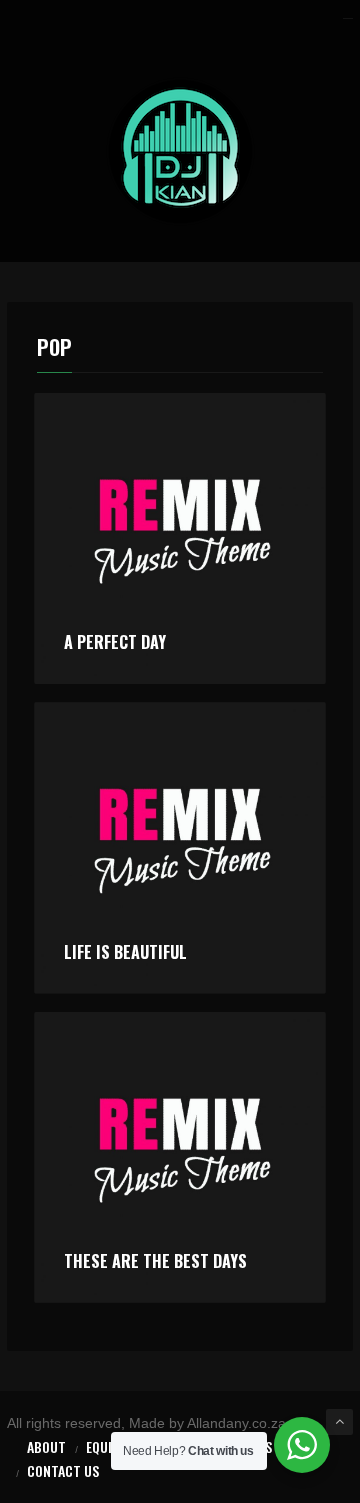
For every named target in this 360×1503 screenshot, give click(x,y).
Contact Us (63, 1470)
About (46, 1446)
